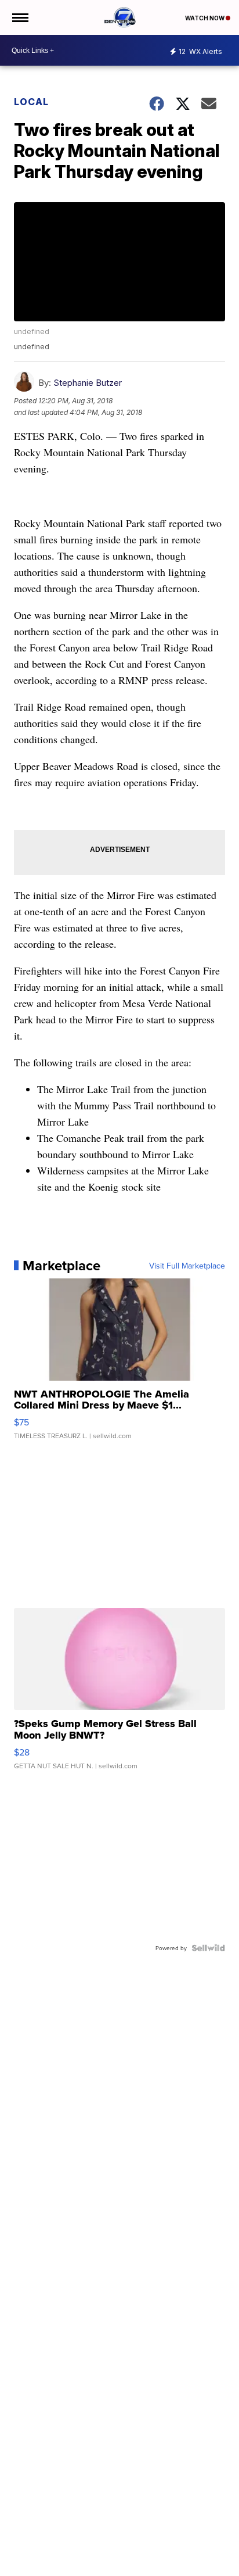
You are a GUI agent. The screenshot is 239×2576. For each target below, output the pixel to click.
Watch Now (205, 18)
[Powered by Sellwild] (208, 1948)
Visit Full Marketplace (187, 1266)
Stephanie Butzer (88, 383)
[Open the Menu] (19, 17)
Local (31, 102)
